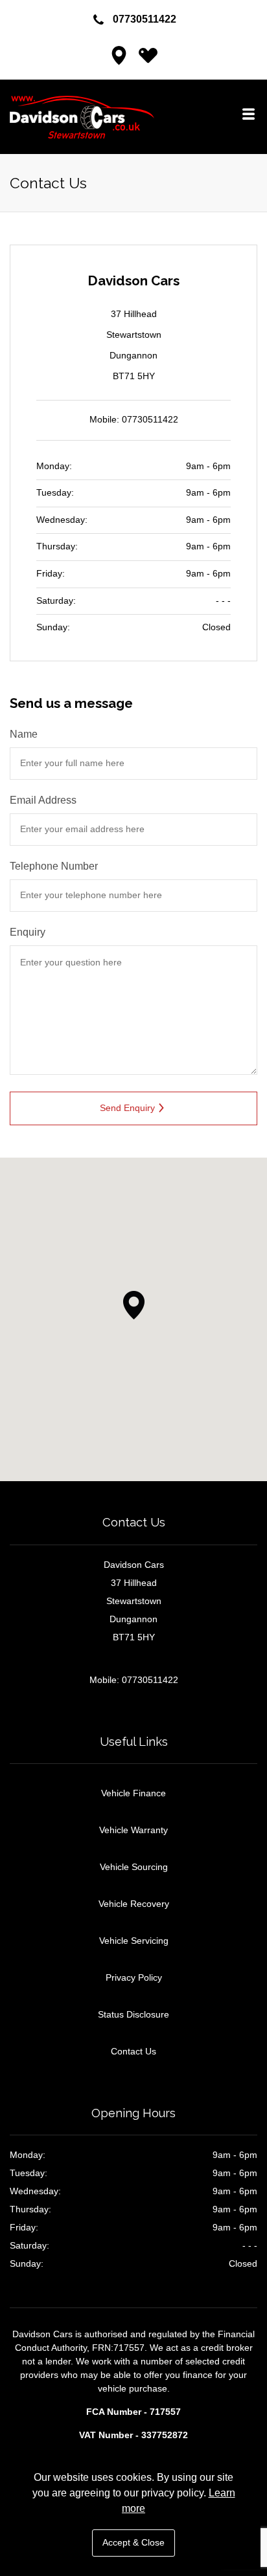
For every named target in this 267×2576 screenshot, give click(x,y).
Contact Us (133, 2051)
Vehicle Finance (133, 1793)
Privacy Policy (134, 1977)
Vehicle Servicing (134, 1941)
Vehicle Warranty (133, 1830)
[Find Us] (119, 59)
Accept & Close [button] (133, 2543)
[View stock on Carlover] (148, 59)
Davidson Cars (107, 117)
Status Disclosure (133, 2014)
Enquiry (28, 932)
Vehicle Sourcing (134, 1867)
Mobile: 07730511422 (134, 420)
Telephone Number (54, 866)
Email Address (43, 800)
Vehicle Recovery (134, 1904)
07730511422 (145, 19)
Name (24, 734)
